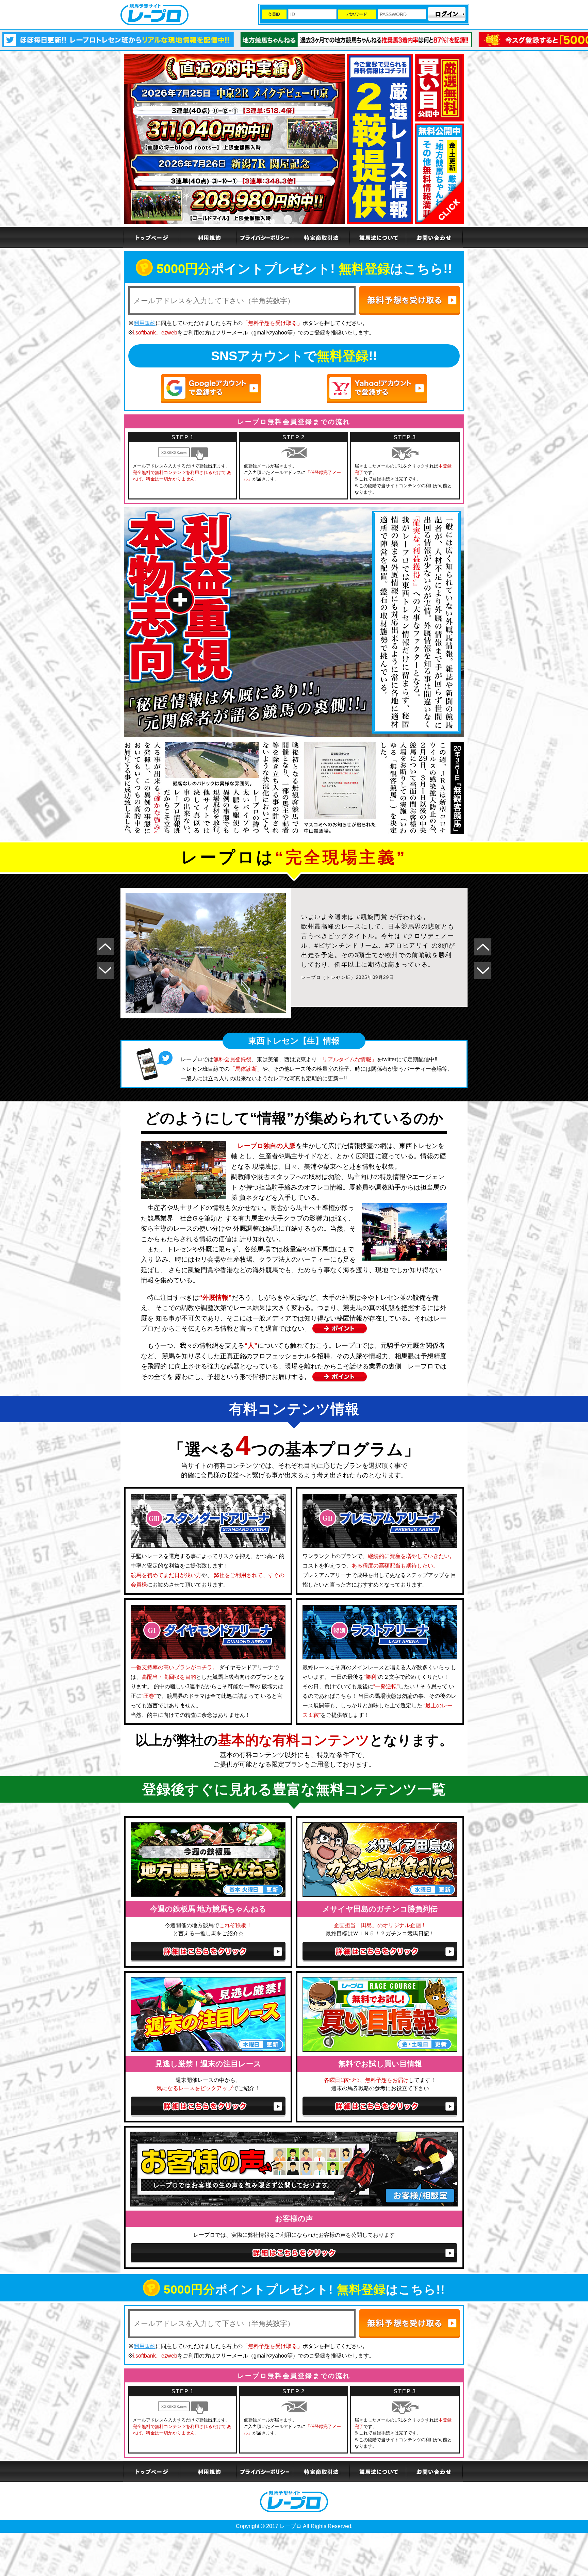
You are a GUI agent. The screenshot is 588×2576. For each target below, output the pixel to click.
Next (105, 970)
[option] (308, 40)
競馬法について (377, 237)
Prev (105, 947)
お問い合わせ (434, 237)
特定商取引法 (321, 237)
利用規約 (208, 237)
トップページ (151, 237)
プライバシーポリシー (264, 237)
